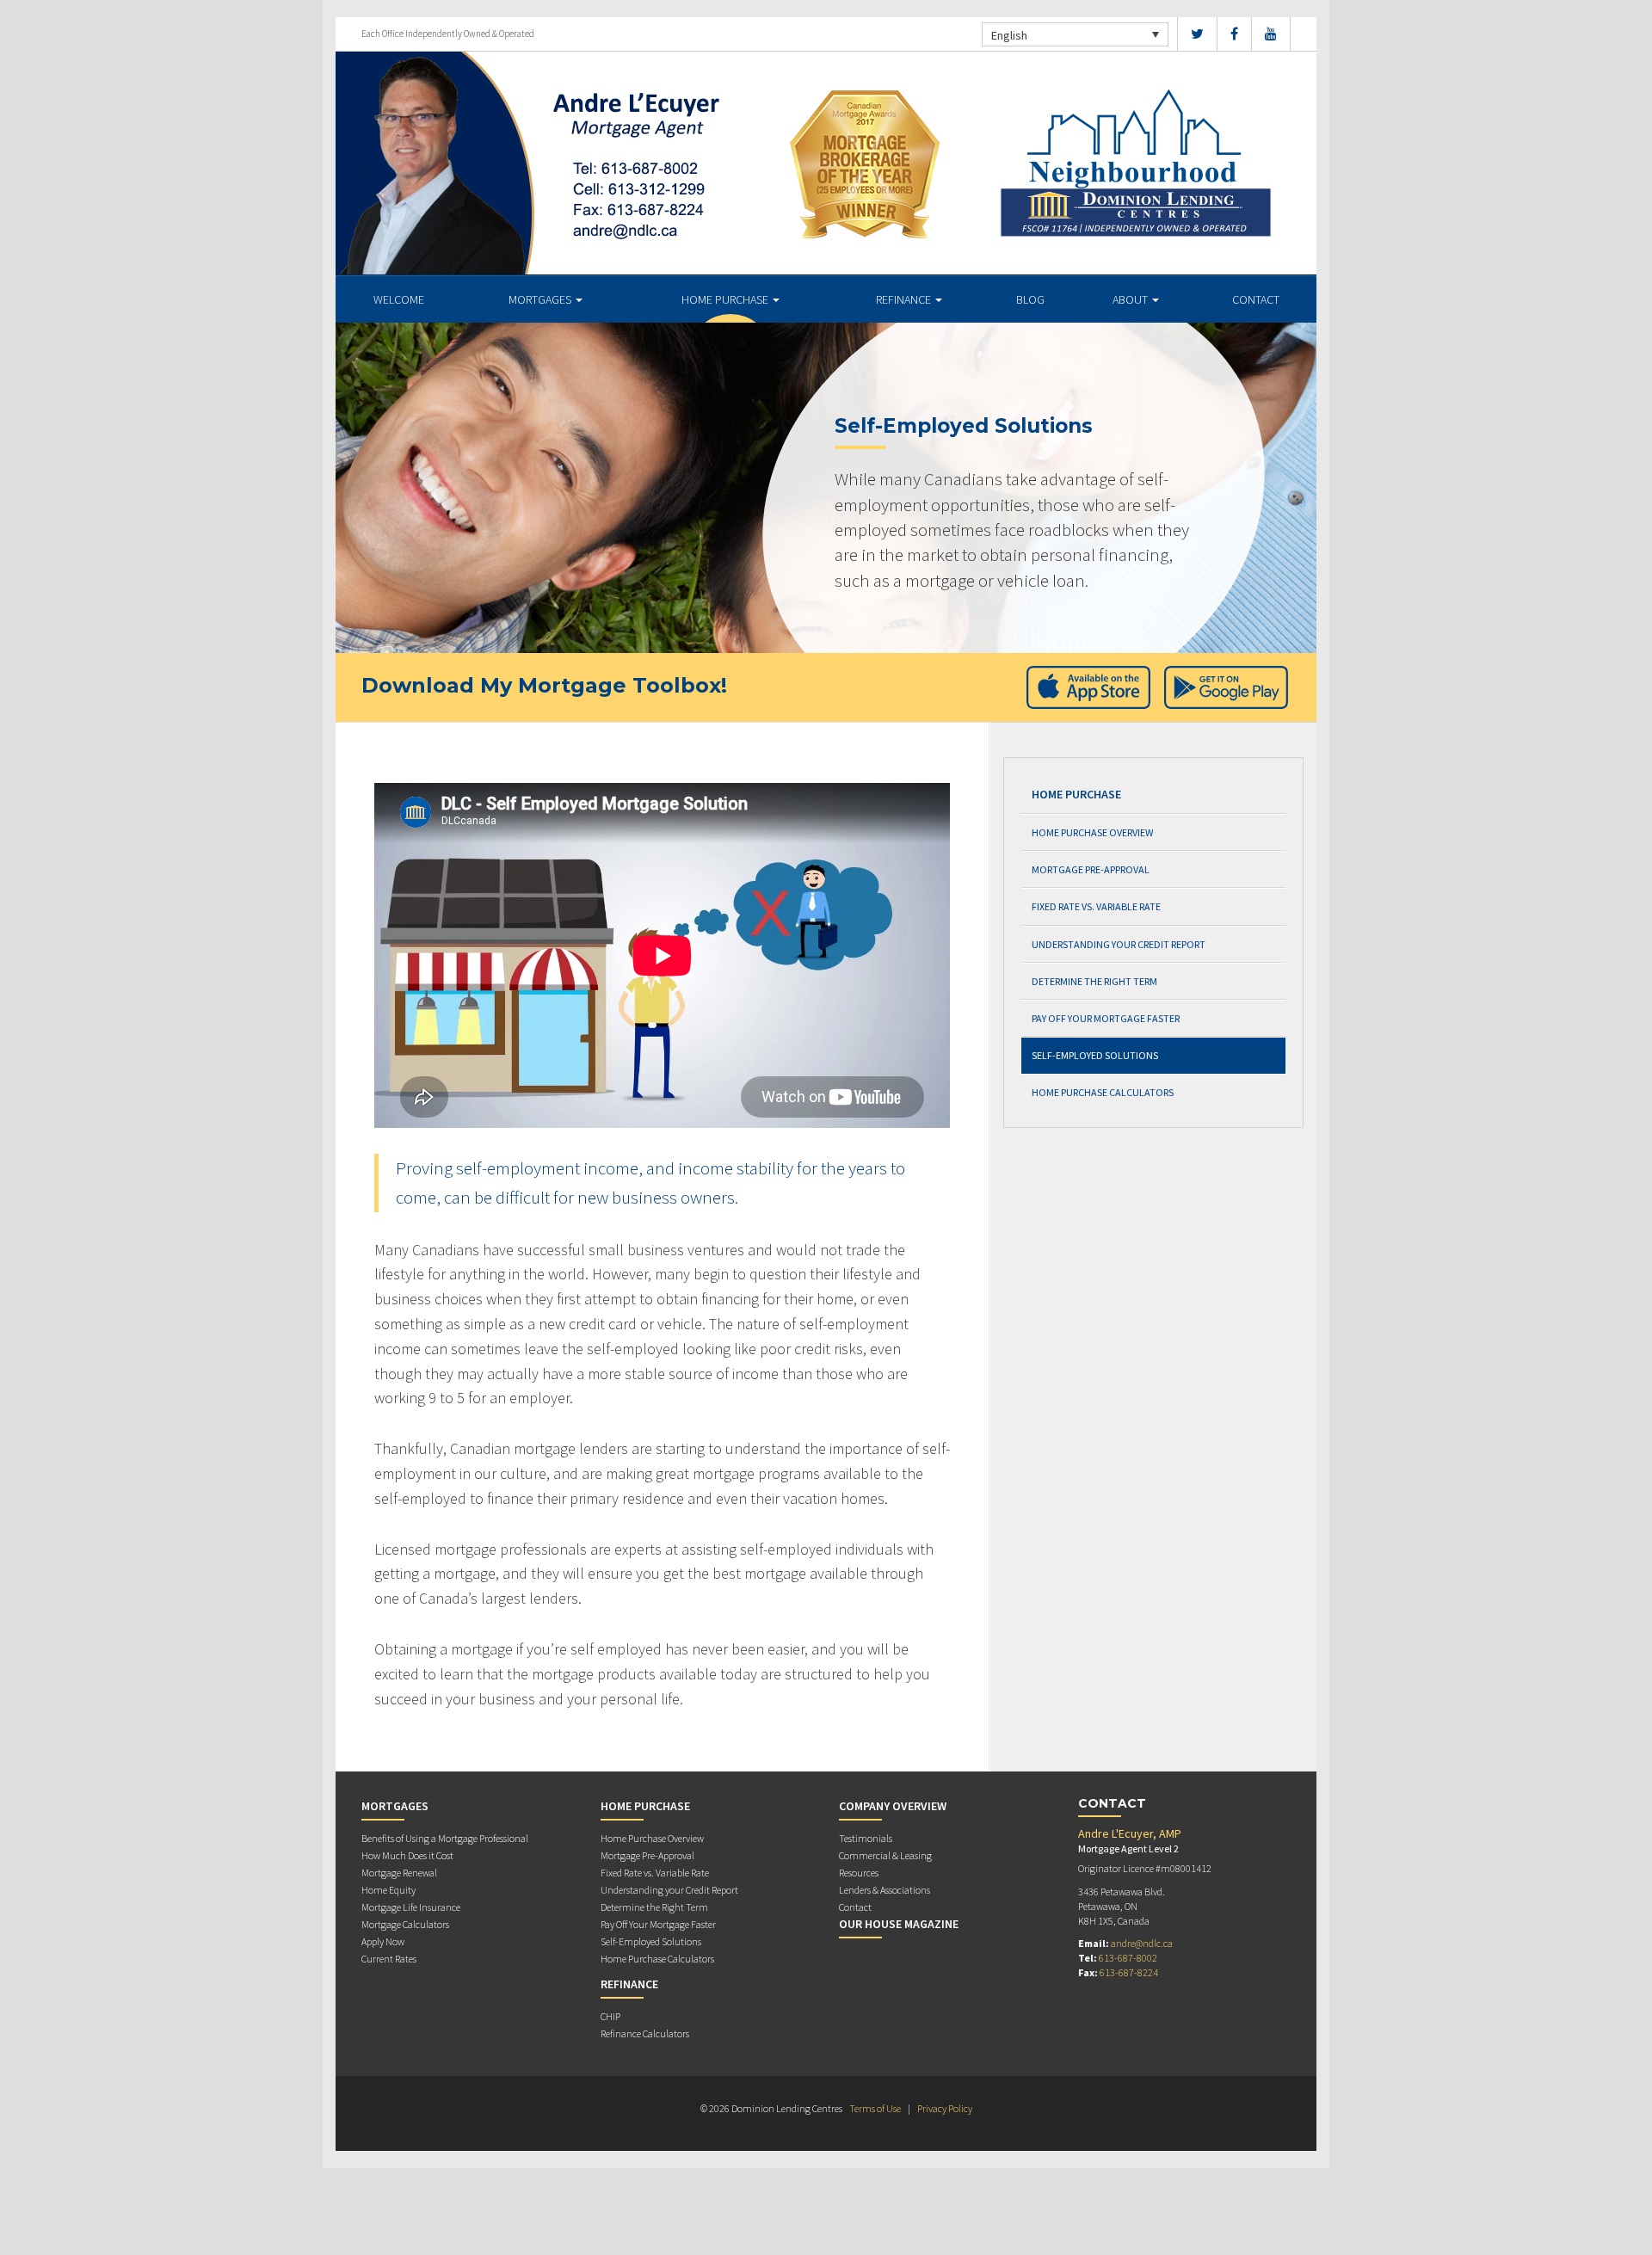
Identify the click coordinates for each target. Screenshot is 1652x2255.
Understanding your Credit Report (1119, 944)
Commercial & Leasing (885, 1855)
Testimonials (866, 1838)
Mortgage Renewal (399, 1873)
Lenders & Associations (885, 1890)
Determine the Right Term (1094, 981)
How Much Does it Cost (407, 1855)
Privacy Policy (945, 2108)
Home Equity (388, 1890)
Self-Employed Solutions (1095, 1055)
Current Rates (389, 1959)
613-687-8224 (1129, 1972)
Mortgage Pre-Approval (1091, 869)
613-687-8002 (1128, 1958)
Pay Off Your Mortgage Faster (1106, 1018)
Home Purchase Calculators (1103, 1092)
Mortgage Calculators (405, 1924)
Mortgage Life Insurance (411, 1907)
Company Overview (893, 1806)
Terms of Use (875, 2108)
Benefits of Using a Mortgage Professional (445, 1838)
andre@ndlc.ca (1142, 1943)
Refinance (905, 299)
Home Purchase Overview (1092, 832)
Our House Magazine (899, 1924)
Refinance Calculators (645, 2033)
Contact (1256, 299)
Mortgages (541, 299)
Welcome (399, 299)
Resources (859, 1873)
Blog (1030, 299)
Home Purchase (726, 299)
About (1131, 299)
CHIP (610, 2016)
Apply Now (383, 1941)
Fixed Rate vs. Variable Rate (1096, 906)
